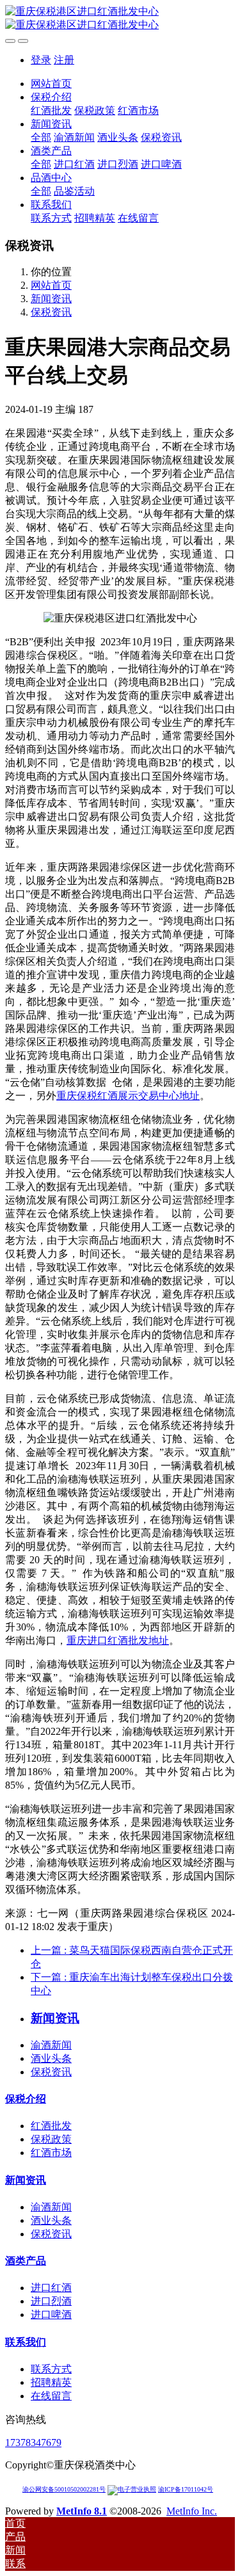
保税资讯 (51, 312)
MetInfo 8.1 (82, 2511)
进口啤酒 (51, 2314)
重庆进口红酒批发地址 (118, 1640)
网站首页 (51, 84)
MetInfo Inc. (192, 2511)
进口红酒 (51, 2288)
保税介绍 (26, 2099)
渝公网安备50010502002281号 (64, 2489)
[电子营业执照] (132, 2489)
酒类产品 (26, 2261)
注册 (64, 60)
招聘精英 (51, 2382)
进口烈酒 (51, 2301)
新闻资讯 (51, 299)
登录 (41, 60)
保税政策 (51, 2139)
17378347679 (33, 2443)
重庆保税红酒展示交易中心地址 (128, 1096)
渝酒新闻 (51, 2045)
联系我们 (26, 2342)
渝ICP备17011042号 (186, 2489)
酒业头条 (51, 2058)
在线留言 (51, 2396)
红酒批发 (51, 2126)
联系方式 (51, 2369)
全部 (41, 137)
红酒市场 (51, 2153)
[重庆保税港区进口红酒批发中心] (120, 19)
